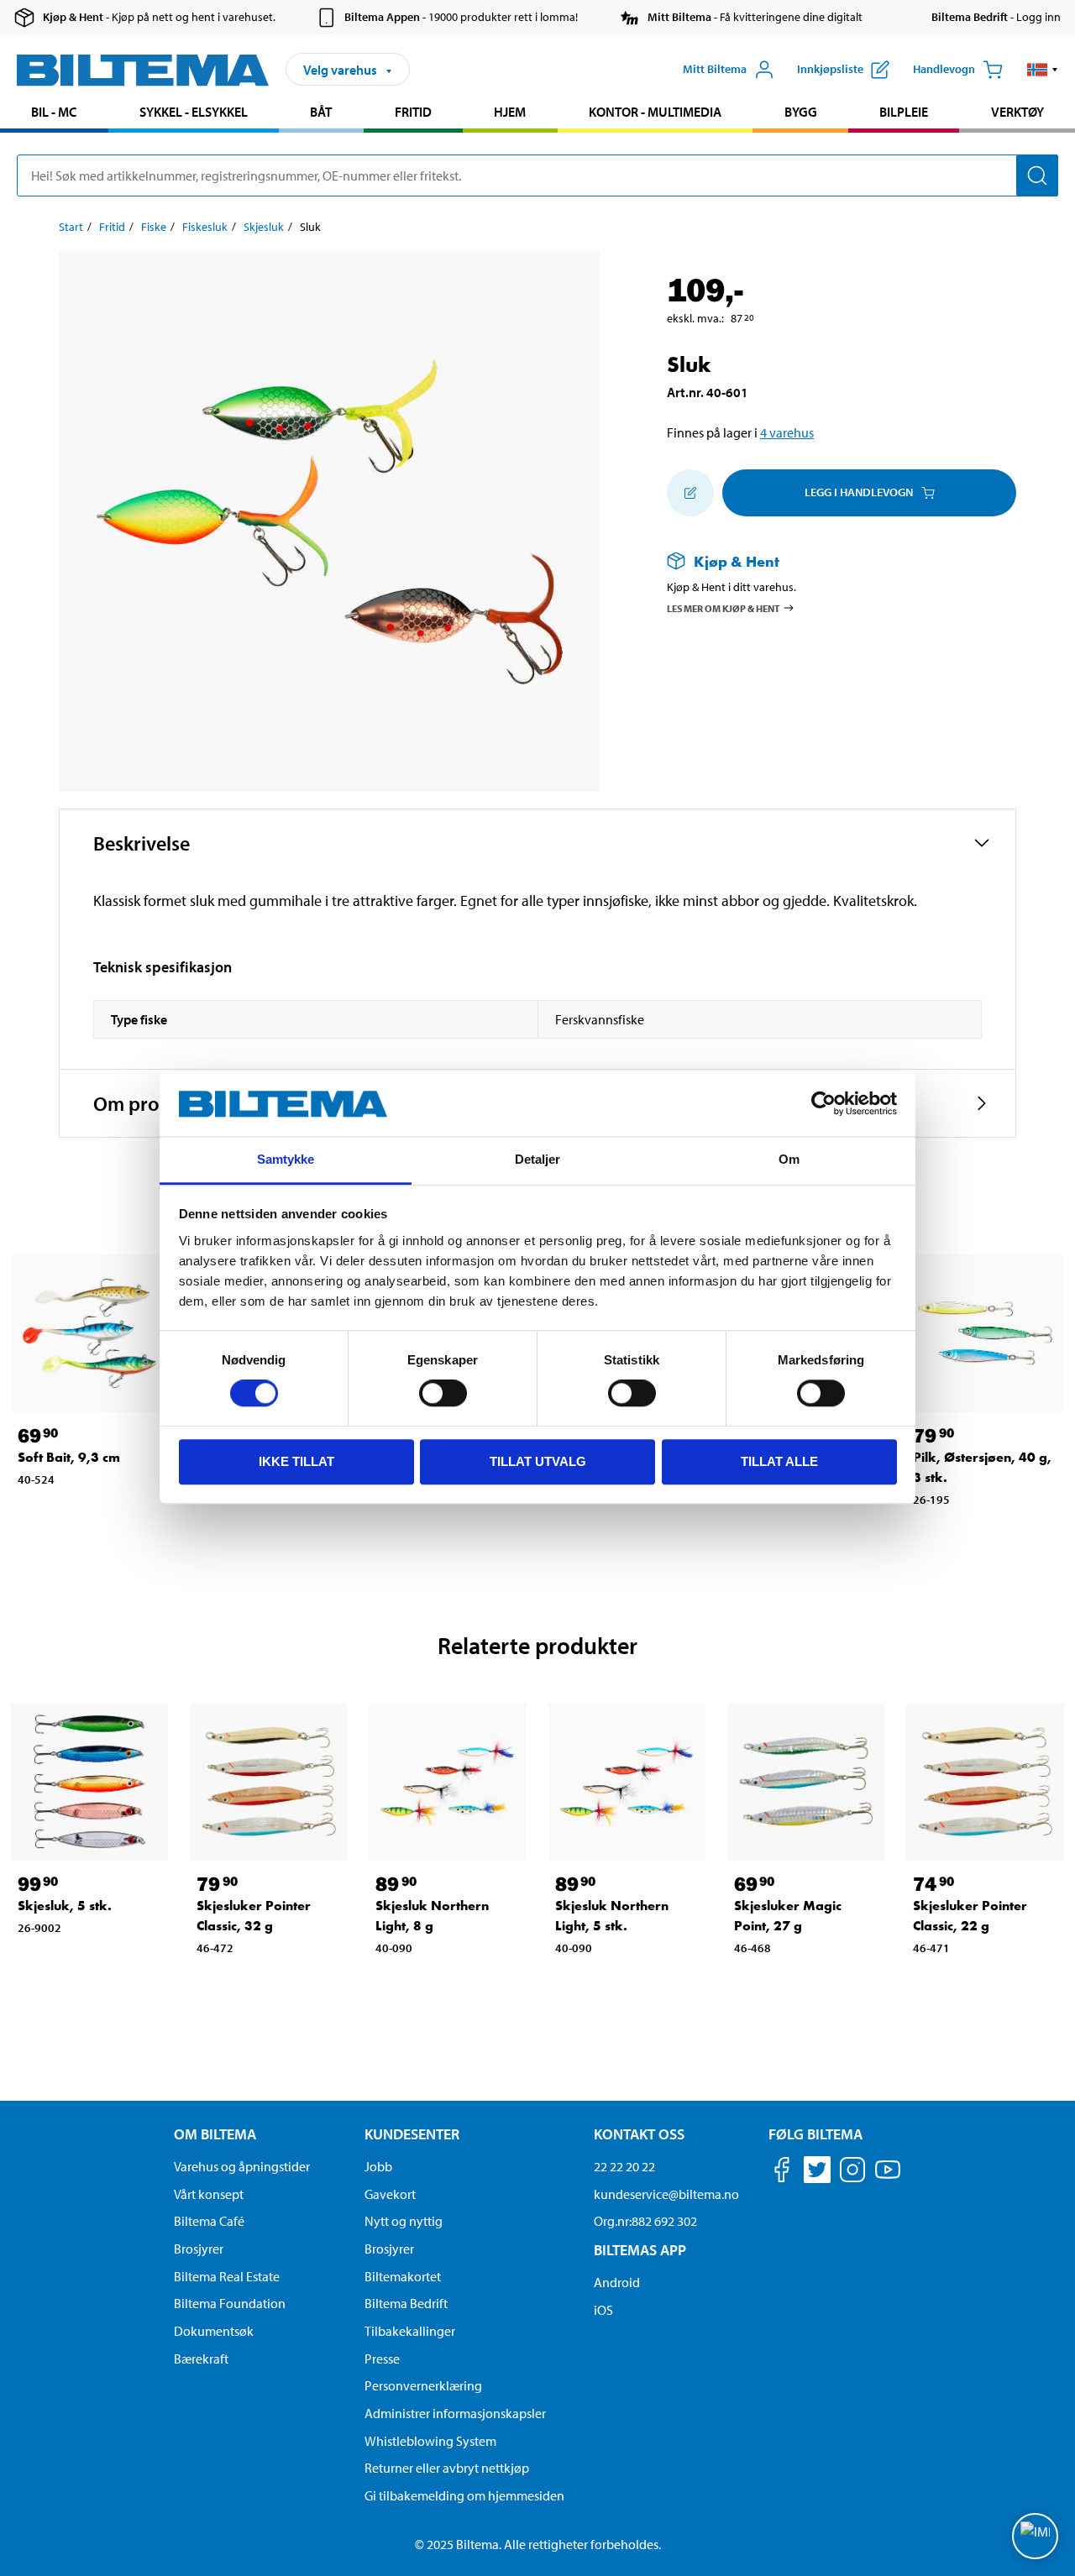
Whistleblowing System (430, 2441)
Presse (382, 2359)
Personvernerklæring (423, 2385)
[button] (1043, 70)
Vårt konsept (209, 2194)
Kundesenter (412, 2134)
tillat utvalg (538, 1461)
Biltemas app (640, 2250)
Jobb (378, 2166)
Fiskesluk (205, 227)
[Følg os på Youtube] (888, 2178)
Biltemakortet (403, 2276)
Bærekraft (201, 2359)
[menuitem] (54, 114)
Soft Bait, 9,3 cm (69, 1457)
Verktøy (1017, 112)
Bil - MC (54, 112)
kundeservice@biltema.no (666, 2194)
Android (617, 2282)
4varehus (787, 432)
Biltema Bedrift (406, 2303)
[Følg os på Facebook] (782, 2173)
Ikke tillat (296, 1461)
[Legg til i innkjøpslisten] (690, 493)
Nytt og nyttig (404, 2221)
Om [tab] (789, 1159)
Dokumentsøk (214, 2331)
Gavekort (390, 2194)
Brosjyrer (199, 2249)
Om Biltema (215, 2134)
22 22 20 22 (624, 2166)
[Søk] (1037, 175)
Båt (321, 112)
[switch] (443, 1393)
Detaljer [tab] (538, 1159)
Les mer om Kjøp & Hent (724, 607)
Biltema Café (209, 2221)
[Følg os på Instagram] (852, 2173)
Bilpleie (904, 112)
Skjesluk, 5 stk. (65, 1906)
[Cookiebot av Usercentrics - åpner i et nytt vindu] (823, 1104)
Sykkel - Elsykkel (194, 112)
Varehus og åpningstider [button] (242, 2166)
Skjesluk (264, 227)
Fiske (154, 227)
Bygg (801, 112)
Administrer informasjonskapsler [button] (455, 2413)
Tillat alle (779, 1461)
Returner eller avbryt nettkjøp (447, 2468)
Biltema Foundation (230, 2303)
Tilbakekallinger (410, 2331)
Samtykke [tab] (286, 1159)
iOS (603, 2310)
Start (71, 227)
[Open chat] (1035, 2536)
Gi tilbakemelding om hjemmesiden (464, 2495)
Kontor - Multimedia (655, 112)
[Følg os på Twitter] (817, 2173)
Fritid (413, 112)
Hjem (510, 112)
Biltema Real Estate (227, 2276)
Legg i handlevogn (859, 492)
